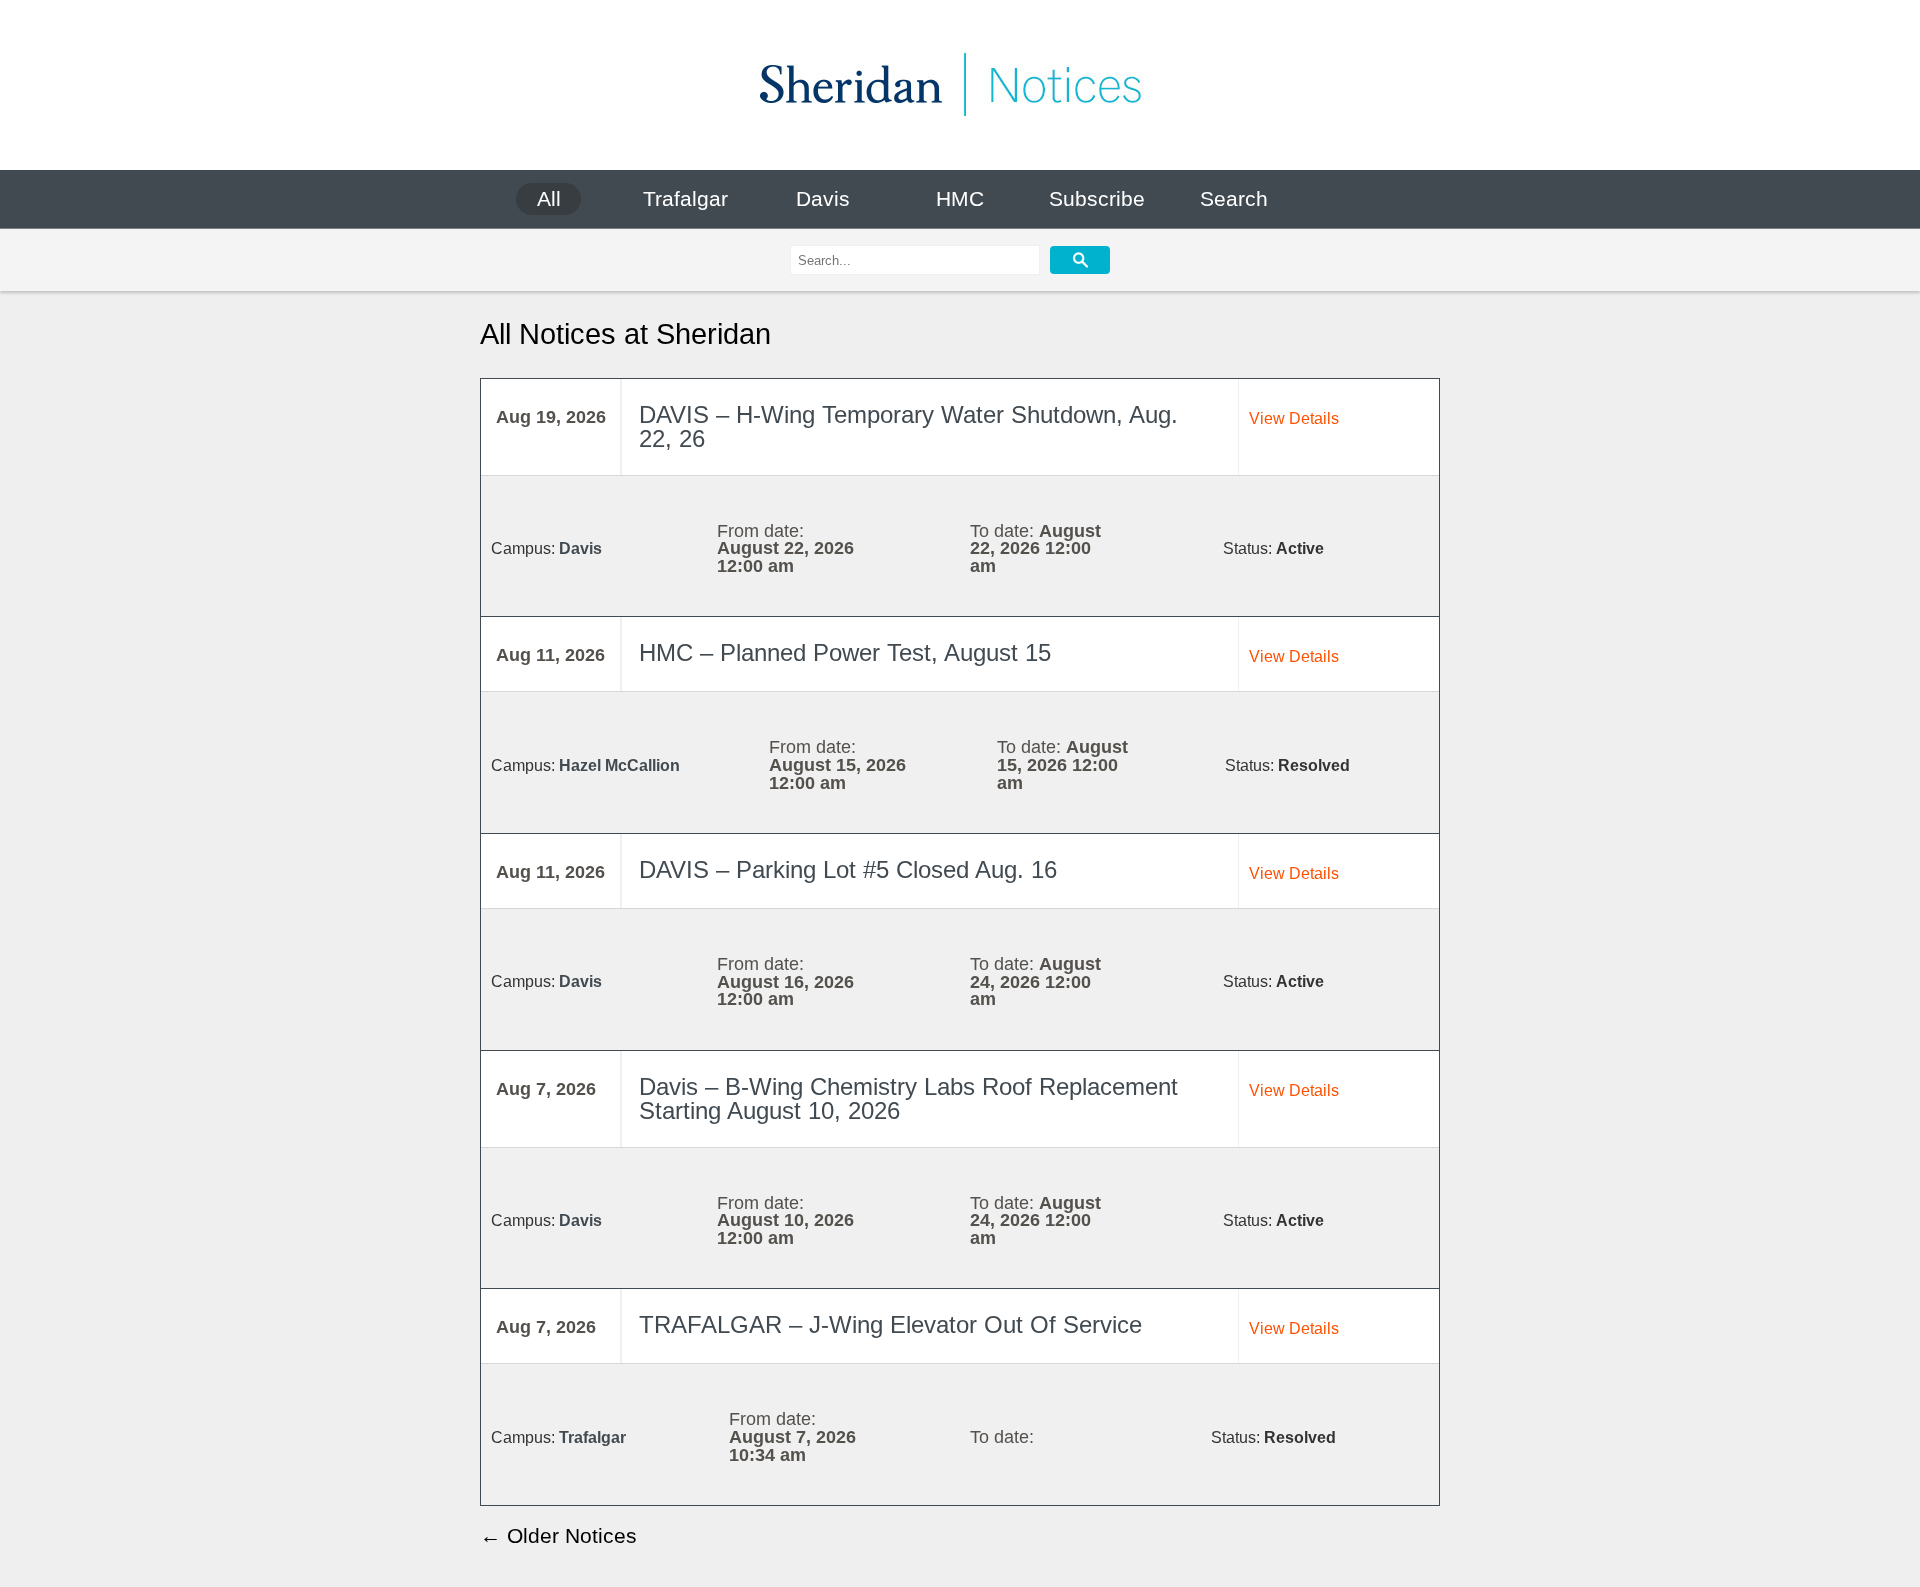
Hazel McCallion (619, 765)
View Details (1294, 418)
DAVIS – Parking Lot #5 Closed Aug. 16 (848, 870)
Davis (823, 198)
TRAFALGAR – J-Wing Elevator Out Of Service (890, 1325)
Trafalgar (685, 198)
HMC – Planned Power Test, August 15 (845, 653)
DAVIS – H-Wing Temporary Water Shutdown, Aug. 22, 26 (908, 427)
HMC (960, 198)
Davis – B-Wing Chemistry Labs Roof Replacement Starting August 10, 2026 (908, 1099)
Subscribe (1097, 198)
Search (1234, 198)
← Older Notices (558, 1535)
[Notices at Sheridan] (960, 85)
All (549, 198)
